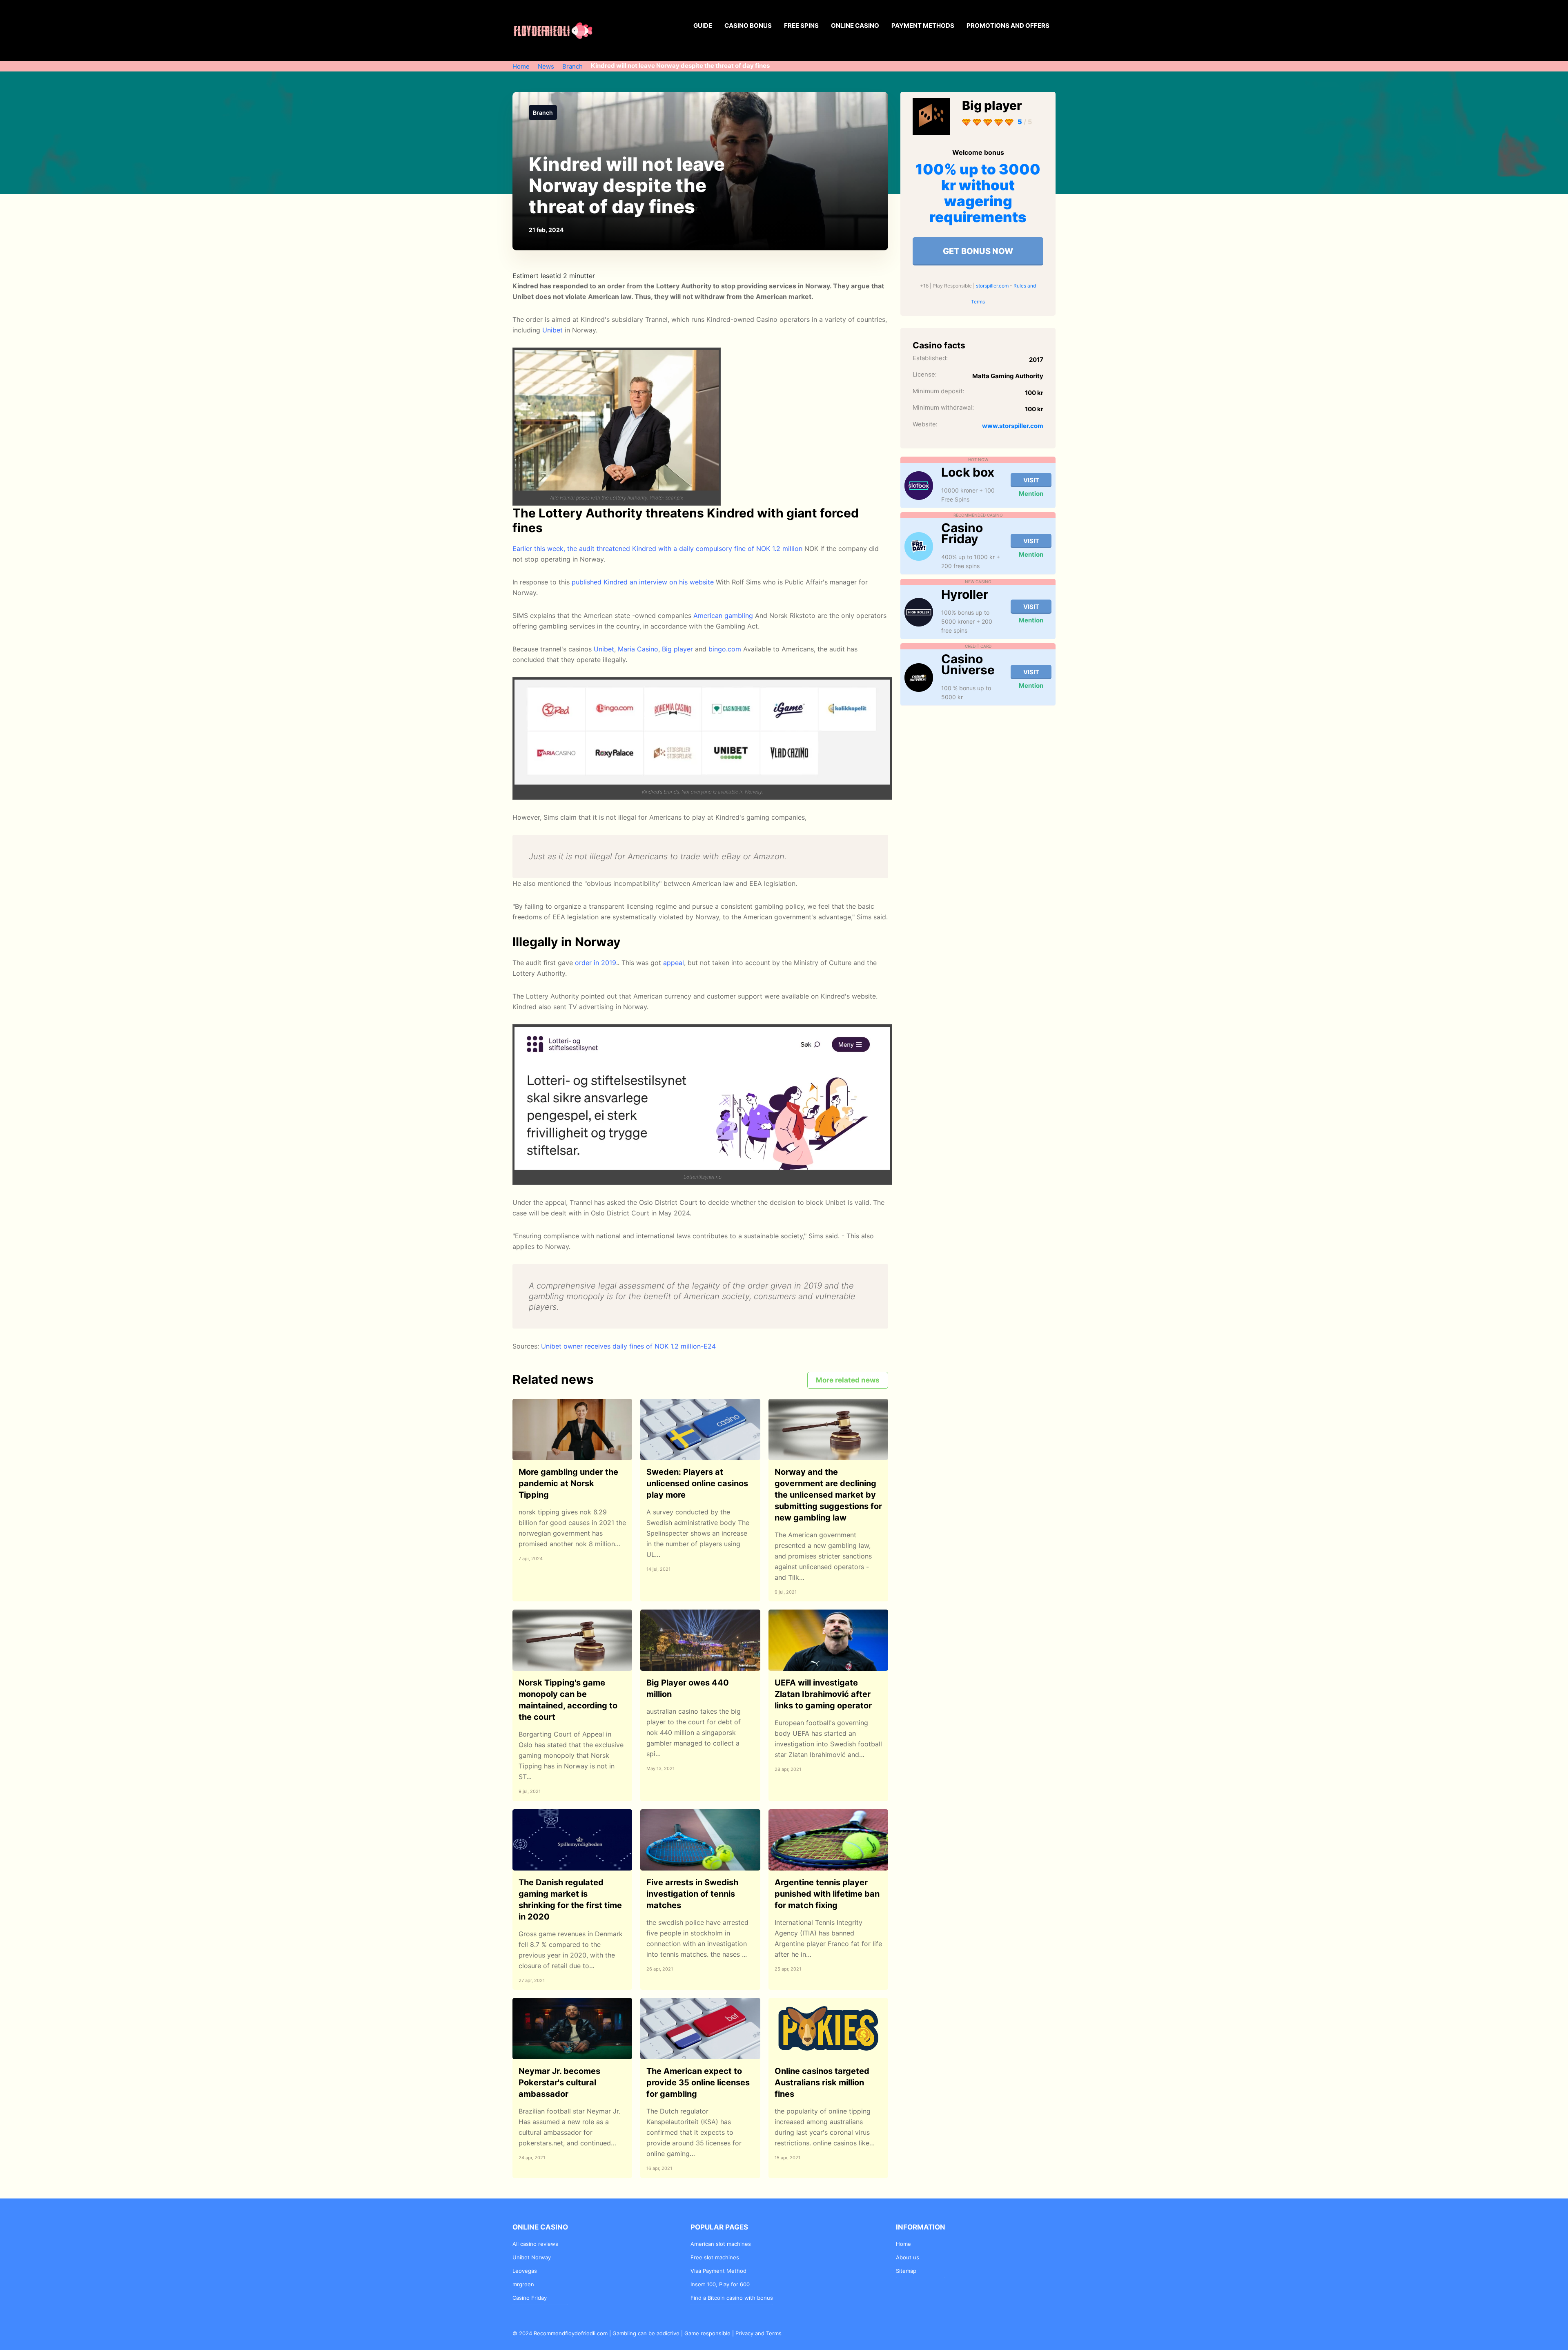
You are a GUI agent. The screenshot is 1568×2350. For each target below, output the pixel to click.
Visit (1031, 480)
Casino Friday (962, 533)
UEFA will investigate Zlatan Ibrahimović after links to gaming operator (823, 1694)
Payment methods (923, 26)
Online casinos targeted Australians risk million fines (822, 2082)
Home (903, 2244)
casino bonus (748, 26)
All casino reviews (535, 2244)
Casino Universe (968, 664)
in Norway (569, 330)
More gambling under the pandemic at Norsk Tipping (568, 1483)
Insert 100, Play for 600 (720, 2284)
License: (925, 374)
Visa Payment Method (718, 2271)
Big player (677, 649)
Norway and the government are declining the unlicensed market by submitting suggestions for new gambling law (828, 1495)
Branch (543, 113)
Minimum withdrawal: (943, 407)
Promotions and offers (1008, 26)
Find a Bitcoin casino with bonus (732, 2298)
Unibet (604, 649)
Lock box (968, 472)
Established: (930, 358)
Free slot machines (715, 2257)
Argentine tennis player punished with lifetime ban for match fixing (827, 1894)
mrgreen (523, 2284)
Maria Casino (638, 649)
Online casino (855, 26)
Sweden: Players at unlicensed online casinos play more (697, 1483)
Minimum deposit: (938, 391)
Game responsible (707, 2333)
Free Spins (801, 26)
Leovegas (525, 2271)
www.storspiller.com (1013, 426)
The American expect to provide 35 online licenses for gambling (698, 2082)
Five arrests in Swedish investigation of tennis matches (692, 1894)
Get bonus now (978, 251)
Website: (925, 424)
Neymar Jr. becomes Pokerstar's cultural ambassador (559, 2082)
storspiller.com (992, 286)
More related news (848, 1380)
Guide (703, 26)
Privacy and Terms (758, 2333)
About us (908, 2257)
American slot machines (721, 2244)
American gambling (723, 615)
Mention (1031, 494)
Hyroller (965, 594)
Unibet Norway (532, 2257)
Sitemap (906, 2271)
